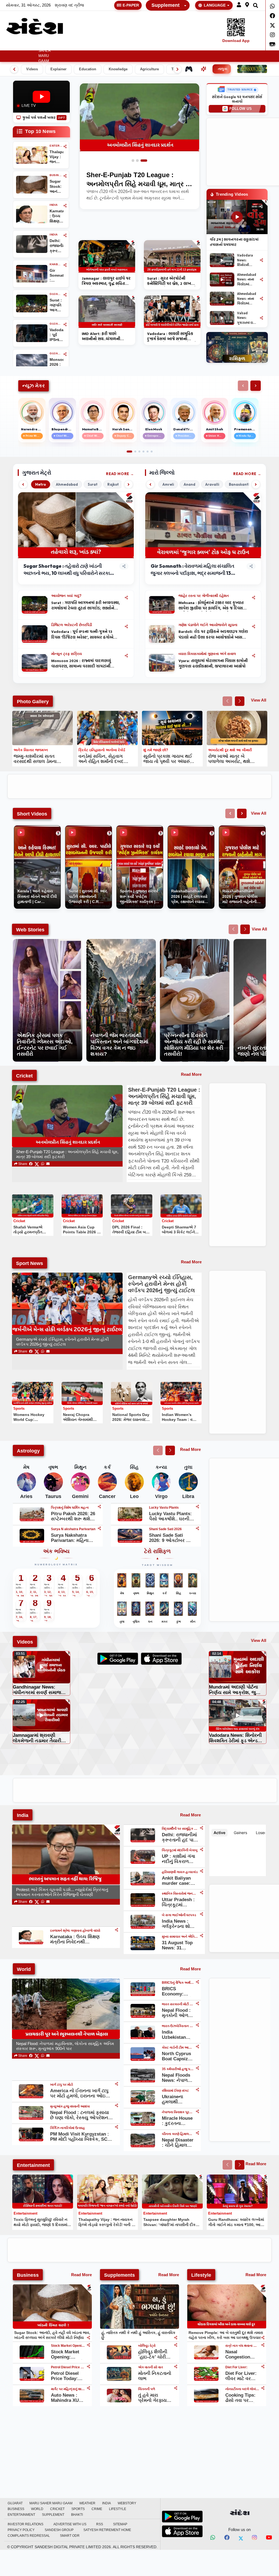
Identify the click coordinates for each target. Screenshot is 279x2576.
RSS (100, 2524)
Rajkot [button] (113, 484)
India (84, 46)
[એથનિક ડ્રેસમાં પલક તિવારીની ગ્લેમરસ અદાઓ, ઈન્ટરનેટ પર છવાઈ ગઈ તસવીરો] (48, 942)
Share (22, 1164)
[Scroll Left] (243, 386)
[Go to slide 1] (133, 161)
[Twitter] (272, 25)
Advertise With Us (70, 2524)
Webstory (102, 46)
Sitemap (120, 2524)
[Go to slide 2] (139, 161)
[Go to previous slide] (227, 701)
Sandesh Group (59, 2530)
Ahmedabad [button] (67, 484)
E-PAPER (131, 5)
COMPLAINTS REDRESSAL (29, 2536)
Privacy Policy (21, 2530)
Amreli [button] (168, 484)
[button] (239, 5)
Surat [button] (93, 484)
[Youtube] (269, 2538)
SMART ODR (70, 2536)
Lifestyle (218, 46)
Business (124, 46)
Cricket (165, 46)
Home (10, 46)
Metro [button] (41, 484)
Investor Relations (25, 2524)
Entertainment (250, 46)
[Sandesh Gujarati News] (35, 26)
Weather (63, 46)
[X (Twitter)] (37, 1164)
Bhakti (77, 2515)
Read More (118, 474)
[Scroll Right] (256, 386)
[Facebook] (272, 16)
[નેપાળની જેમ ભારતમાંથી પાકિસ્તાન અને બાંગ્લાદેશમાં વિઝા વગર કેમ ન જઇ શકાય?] (121, 942)
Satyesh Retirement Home (107, 2530)
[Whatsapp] (272, 6)
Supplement (166, 5)
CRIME (199, 46)
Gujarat (27, 46)
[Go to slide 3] (146, 161)
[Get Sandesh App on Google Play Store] (182, 2517)
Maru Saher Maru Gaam (45, 53)
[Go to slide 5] (148, 452)
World (147, 46)
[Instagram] (272, 35)
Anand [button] (189, 484)
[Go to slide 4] (143, 452)
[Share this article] (126, 597)
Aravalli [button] (212, 484)
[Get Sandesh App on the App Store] (182, 2531)
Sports (183, 46)
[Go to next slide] (240, 701)
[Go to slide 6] (152, 452)
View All (259, 700)
